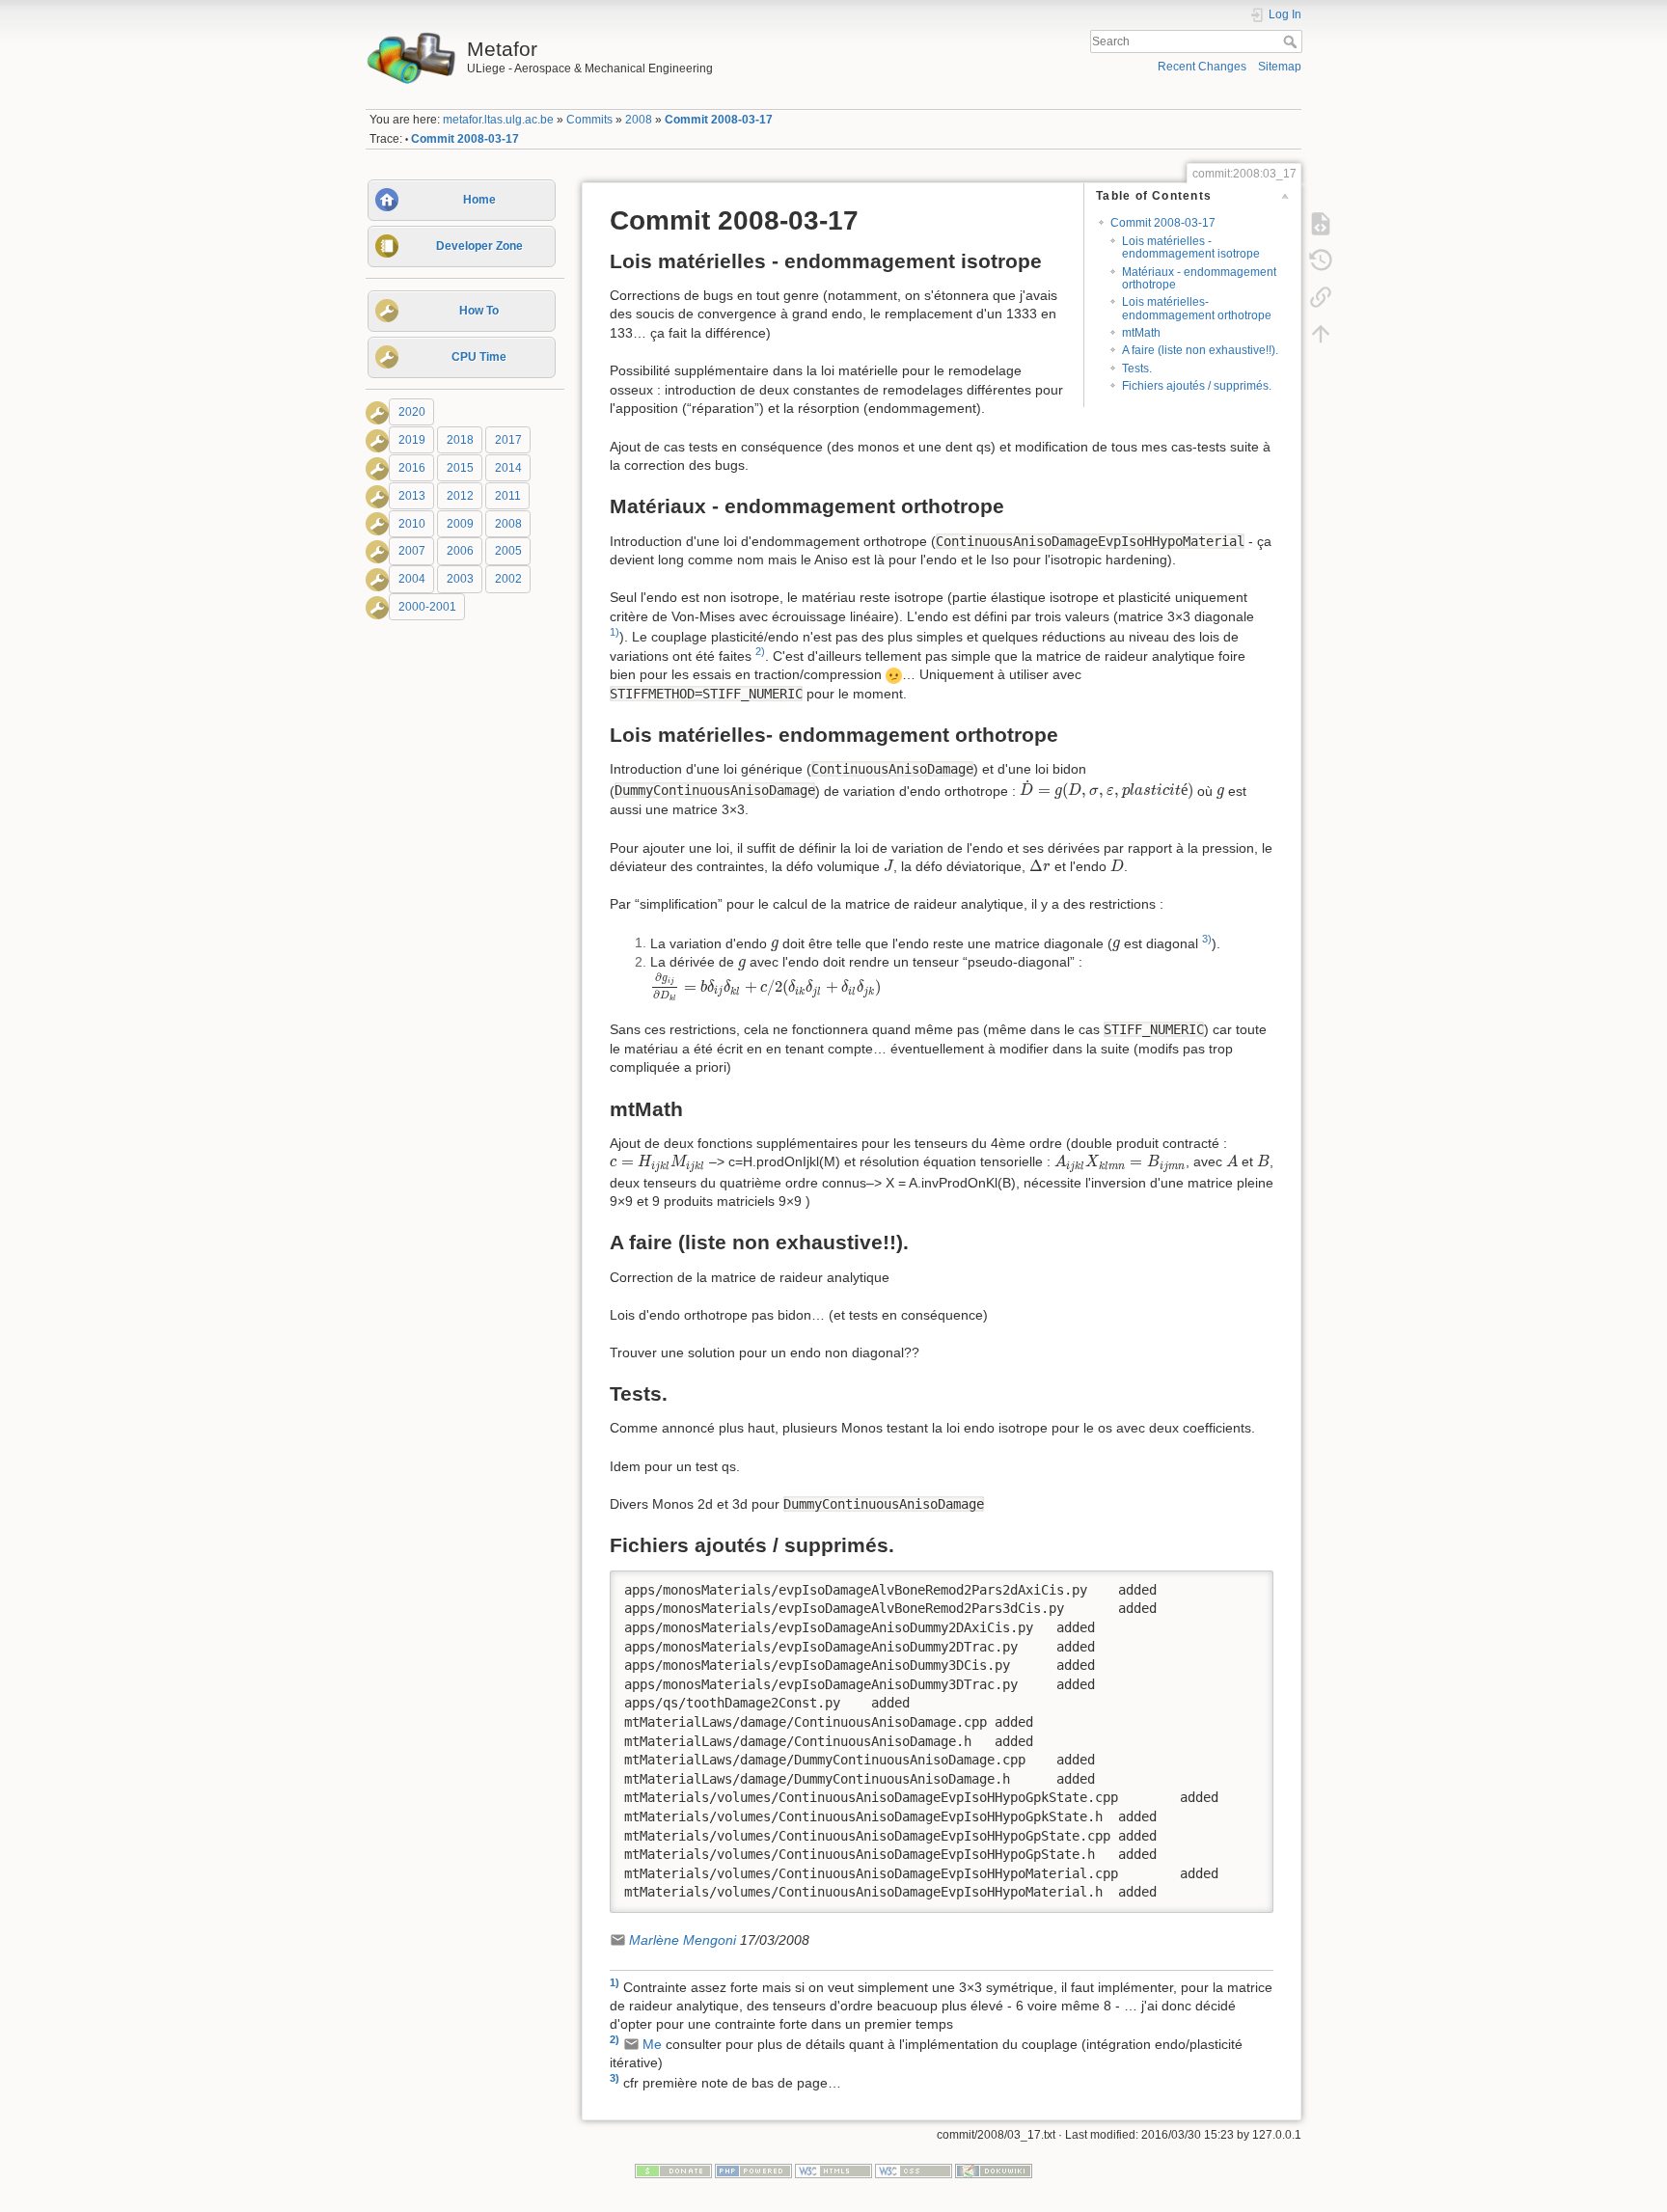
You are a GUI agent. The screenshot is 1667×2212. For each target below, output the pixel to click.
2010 (412, 524)
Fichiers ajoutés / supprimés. (1197, 386)
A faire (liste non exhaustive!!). (1200, 350)
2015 (460, 468)
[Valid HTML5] (833, 2171)
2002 (508, 579)
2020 (412, 412)
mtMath (1141, 333)
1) (615, 632)
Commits (589, 120)
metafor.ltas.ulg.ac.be (498, 120)
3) (1207, 939)
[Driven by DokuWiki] (994, 2171)
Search (1292, 41)
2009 (460, 524)
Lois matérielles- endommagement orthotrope (1197, 308)
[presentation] (1107, 791)
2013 (412, 496)
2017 (508, 440)
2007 (412, 552)
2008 (639, 120)
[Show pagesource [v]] (1321, 223)
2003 (460, 579)
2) (760, 651)
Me (652, 2044)
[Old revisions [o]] (1321, 259)
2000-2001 (427, 607)
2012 (460, 496)
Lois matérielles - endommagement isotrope (1191, 247)
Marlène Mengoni (683, 1940)
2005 (508, 552)
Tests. (1137, 369)
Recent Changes (1202, 67)
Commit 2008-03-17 (719, 120)
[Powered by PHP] (753, 2171)
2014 (508, 468)
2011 (508, 496)
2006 (460, 552)
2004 (412, 579)
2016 (412, 468)
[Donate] (673, 2171)
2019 (412, 440)
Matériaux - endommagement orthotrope (1199, 278)
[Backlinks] (1321, 296)
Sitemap (1280, 67)
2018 (460, 440)
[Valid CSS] (914, 2171)
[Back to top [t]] (1321, 333)
